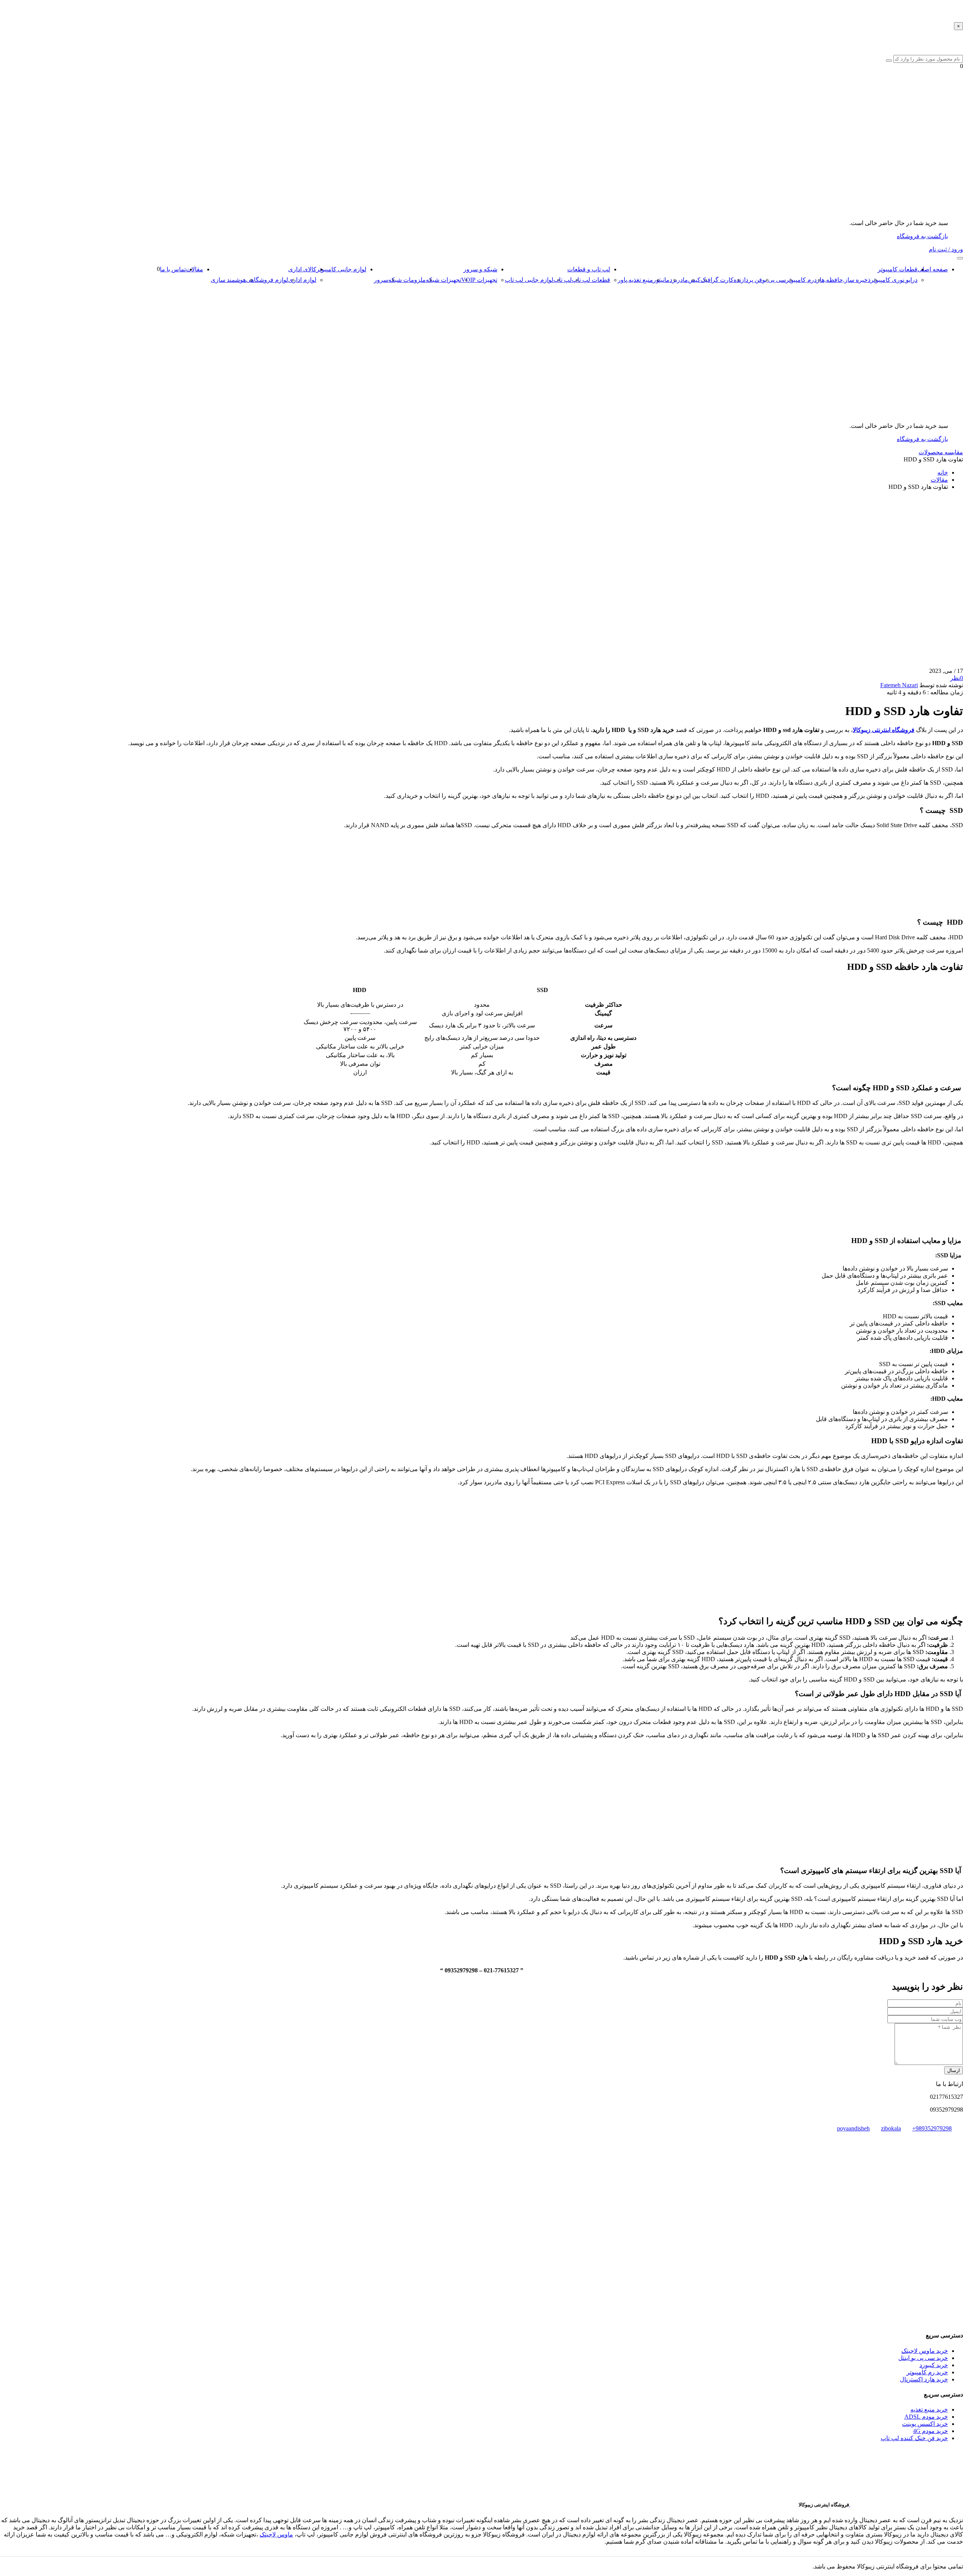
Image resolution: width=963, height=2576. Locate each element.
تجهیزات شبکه (444, 280)
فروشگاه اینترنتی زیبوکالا (884, 730)
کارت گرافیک (717, 280)
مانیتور (661, 280)
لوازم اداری (302, 280)
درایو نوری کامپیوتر (894, 280)
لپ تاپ (563, 280)
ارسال (954, 2070)
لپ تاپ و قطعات (589, 269)
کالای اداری (302, 269)
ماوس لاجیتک (276, 2534)
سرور (381, 280)
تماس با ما (173, 269)
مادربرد (679, 280)
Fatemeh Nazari (899, 685)
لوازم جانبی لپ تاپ (529, 280)
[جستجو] (889, 61)
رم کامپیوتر (800, 280)
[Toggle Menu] (960, 258)
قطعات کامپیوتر (898, 269)
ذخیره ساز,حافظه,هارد (842, 280)
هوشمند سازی (228, 280)
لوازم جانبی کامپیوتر (341, 269)
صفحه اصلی (933, 269)
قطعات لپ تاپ (591, 280)
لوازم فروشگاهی (267, 280)
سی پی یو (774, 280)
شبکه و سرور (480, 269)
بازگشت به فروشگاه (922, 236)
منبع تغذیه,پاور (635, 280)
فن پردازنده (748, 280)
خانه (943, 472)
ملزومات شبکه (407, 280)
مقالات (194, 269)
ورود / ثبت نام (946, 249)
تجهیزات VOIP (479, 280)
